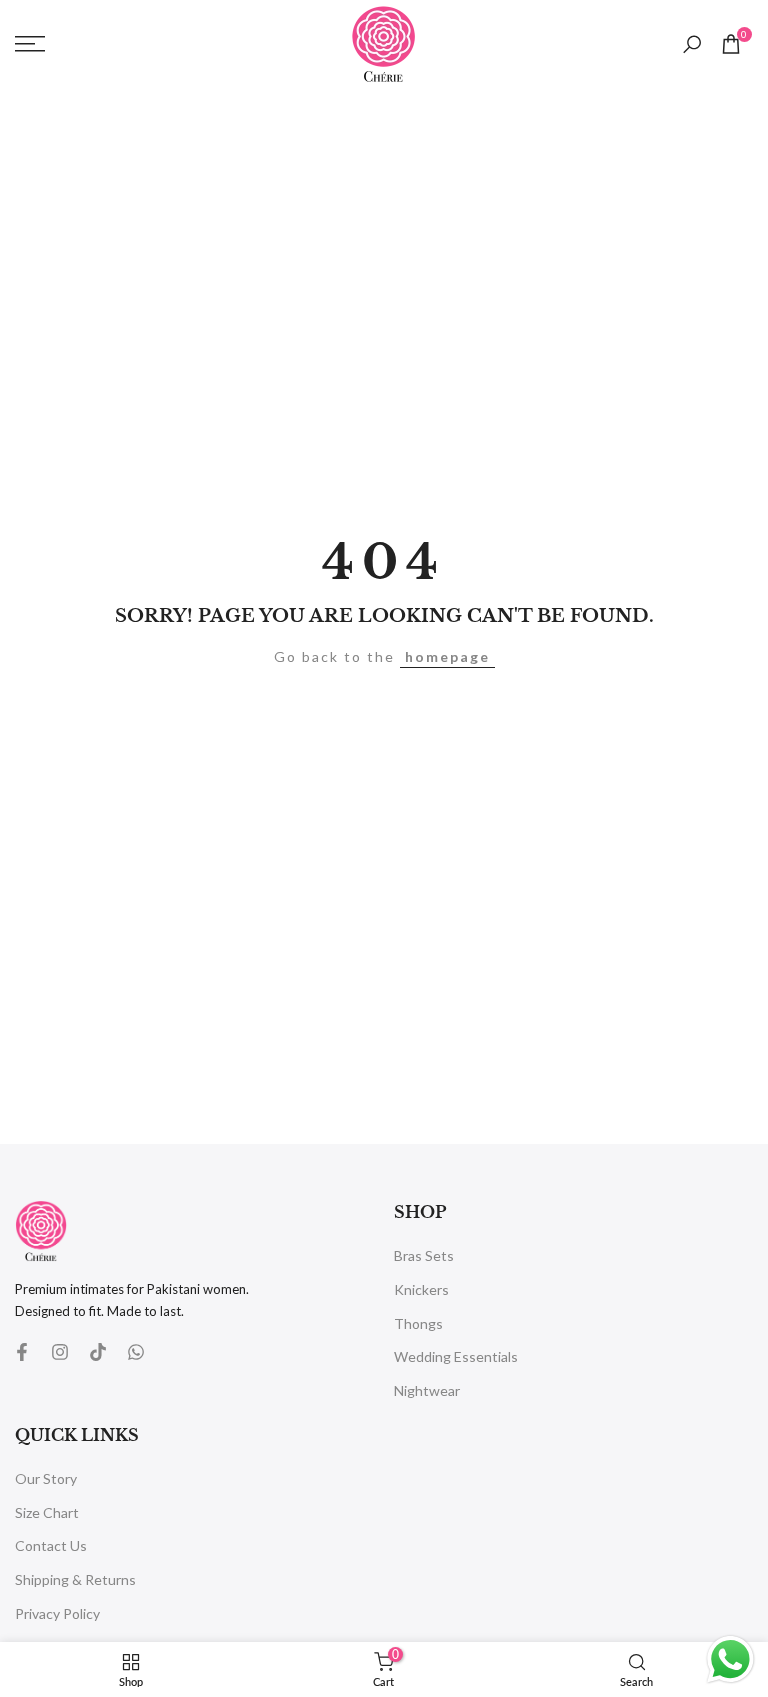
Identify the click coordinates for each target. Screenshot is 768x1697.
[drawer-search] (692, 44)
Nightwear (427, 1390)
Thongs (418, 1323)
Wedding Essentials (456, 1356)
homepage (447, 656)
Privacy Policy (57, 1613)
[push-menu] (30, 44)
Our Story (46, 1478)
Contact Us (51, 1545)
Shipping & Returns (75, 1579)
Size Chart (47, 1512)
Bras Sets (424, 1255)
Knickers (421, 1289)
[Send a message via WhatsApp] (730, 1659)
